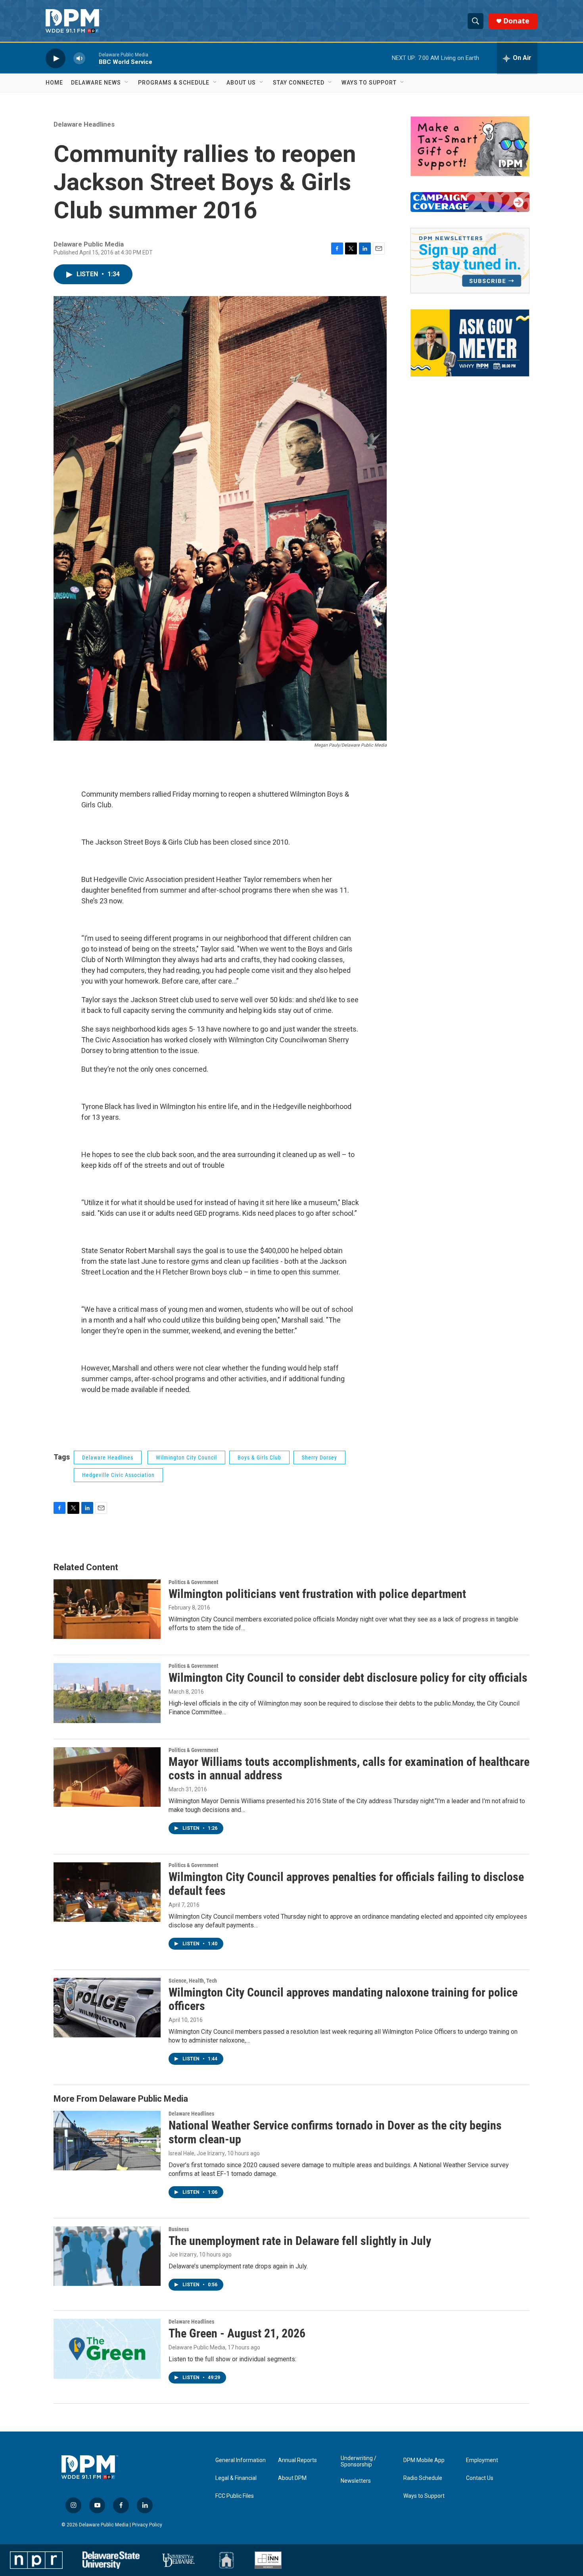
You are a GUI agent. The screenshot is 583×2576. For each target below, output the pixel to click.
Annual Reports (297, 2460)
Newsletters (356, 2481)
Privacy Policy (147, 2525)
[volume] (79, 58)
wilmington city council (186, 1457)
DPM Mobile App (424, 2460)
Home (54, 83)
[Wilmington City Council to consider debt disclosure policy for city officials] (107, 1693)
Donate (516, 21)
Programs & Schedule (174, 83)
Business (179, 2229)
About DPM (292, 2478)
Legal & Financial (236, 2478)
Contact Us (480, 2478)
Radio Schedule (423, 2478)
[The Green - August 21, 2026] (107, 2349)
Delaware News (96, 83)
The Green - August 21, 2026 (237, 2333)
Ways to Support (369, 83)
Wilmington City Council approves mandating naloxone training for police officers (343, 1999)
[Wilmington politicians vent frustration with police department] (107, 1609)
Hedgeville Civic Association (118, 1475)
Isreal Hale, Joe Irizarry (197, 2153)
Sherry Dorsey (319, 1457)
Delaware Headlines (84, 124)
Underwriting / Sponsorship (359, 2461)
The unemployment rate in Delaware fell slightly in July (300, 2241)
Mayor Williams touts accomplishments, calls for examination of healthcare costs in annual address (349, 1769)
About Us (241, 83)
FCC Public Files (235, 2496)
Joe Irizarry (183, 2254)
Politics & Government (193, 1582)
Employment (482, 2460)
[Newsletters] (470, 261)
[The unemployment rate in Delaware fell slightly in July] (107, 2256)
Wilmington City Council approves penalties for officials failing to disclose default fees (346, 1884)
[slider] (92, 58)
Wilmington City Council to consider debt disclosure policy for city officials (348, 1678)
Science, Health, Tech (193, 1981)
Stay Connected (299, 83)
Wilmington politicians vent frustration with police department (317, 1594)
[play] (56, 58)
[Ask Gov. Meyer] (470, 343)
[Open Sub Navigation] (127, 83)
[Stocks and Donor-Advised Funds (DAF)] (470, 146)
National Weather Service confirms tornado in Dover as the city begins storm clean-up (335, 2132)
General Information (241, 2460)
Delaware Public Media (197, 2347)
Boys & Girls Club (259, 1457)
